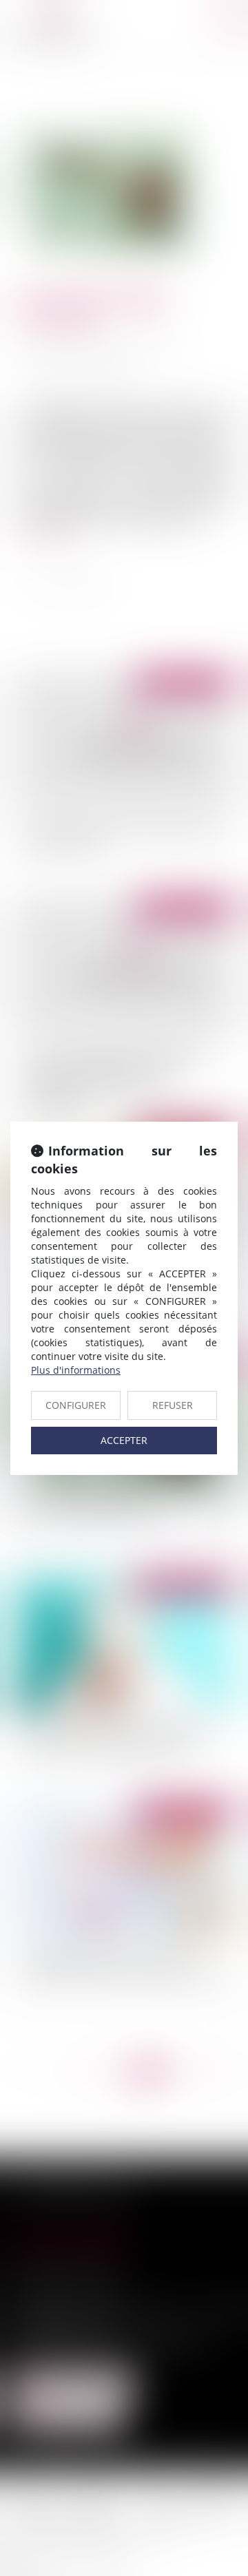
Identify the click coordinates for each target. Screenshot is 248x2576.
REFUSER (173, 1405)
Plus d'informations (76, 1370)
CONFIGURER (76, 1405)
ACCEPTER (124, 1440)
